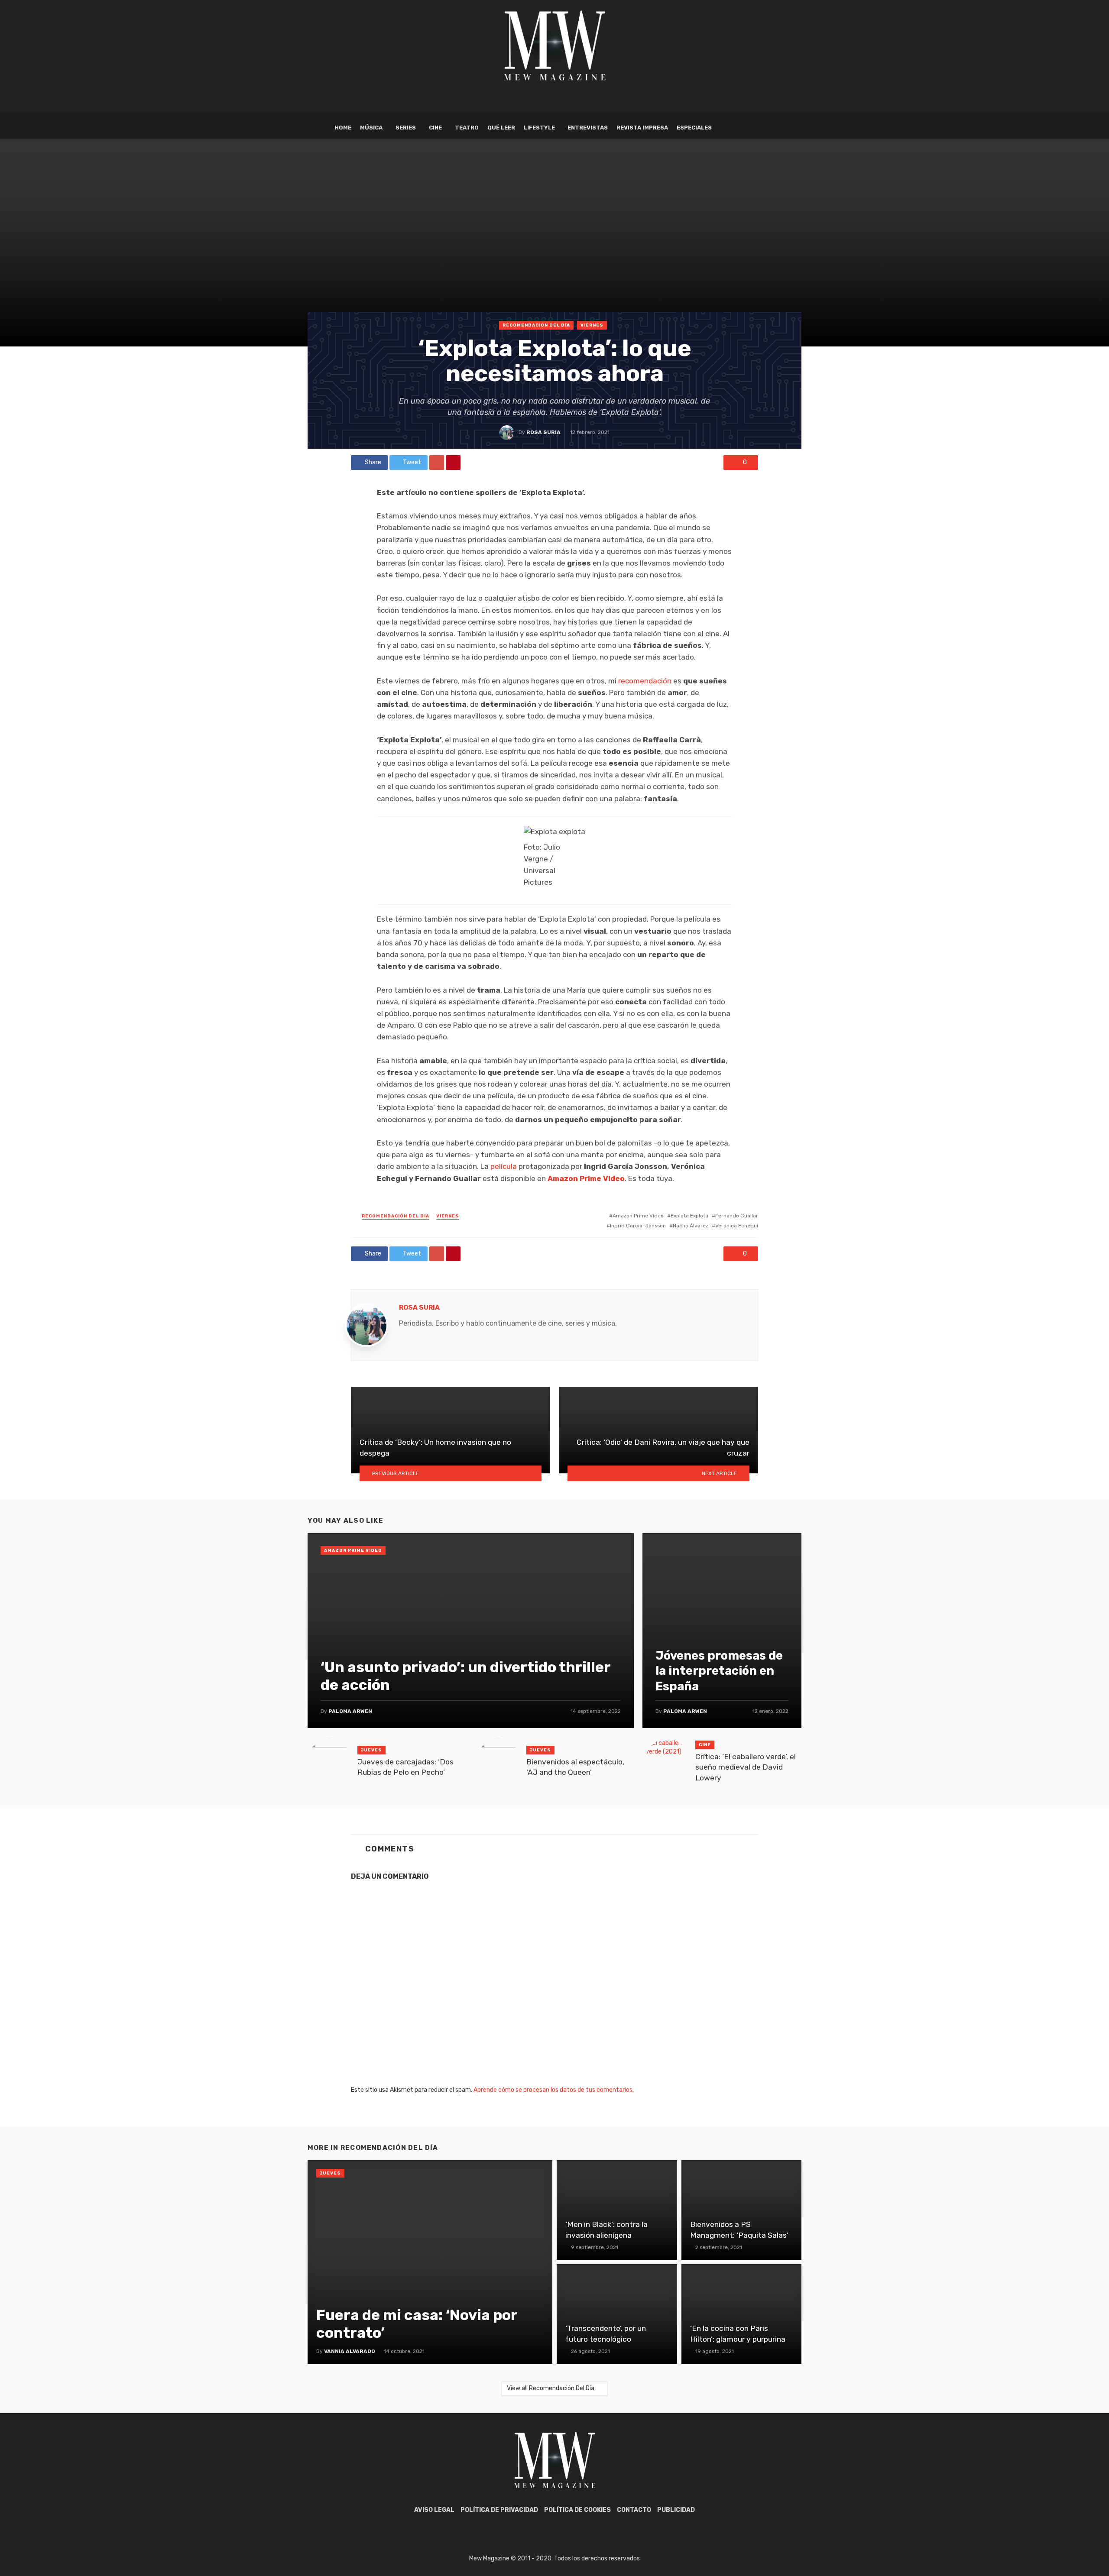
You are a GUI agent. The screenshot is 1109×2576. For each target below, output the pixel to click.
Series (406, 128)
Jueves (371, 1750)
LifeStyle (539, 128)
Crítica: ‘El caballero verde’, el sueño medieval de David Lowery (746, 1767)
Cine (435, 128)
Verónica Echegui (737, 1226)
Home (343, 128)
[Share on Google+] (437, 463)
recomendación (645, 681)
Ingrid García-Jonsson (638, 1226)
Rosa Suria (543, 432)
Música (371, 128)
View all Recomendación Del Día (551, 2388)
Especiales (694, 128)
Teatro (467, 128)
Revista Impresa (642, 128)
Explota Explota (689, 1216)
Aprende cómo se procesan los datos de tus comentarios (553, 2090)
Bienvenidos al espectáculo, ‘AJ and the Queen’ (575, 1767)
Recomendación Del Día (536, 325)
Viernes (592, 325)
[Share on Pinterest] (453, 463)
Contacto (634, 2510)
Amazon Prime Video (586, 1178)
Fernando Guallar (737, 1216)
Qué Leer (501, 128)
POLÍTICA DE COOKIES (577, 2510)
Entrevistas (588, 128)
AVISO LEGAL (434, 2510)
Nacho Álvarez (691, 1226)
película (504, 1166)
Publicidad (676, 2510)
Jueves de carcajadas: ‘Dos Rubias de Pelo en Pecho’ (405, 1767)
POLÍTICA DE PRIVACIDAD (499, 2510)
